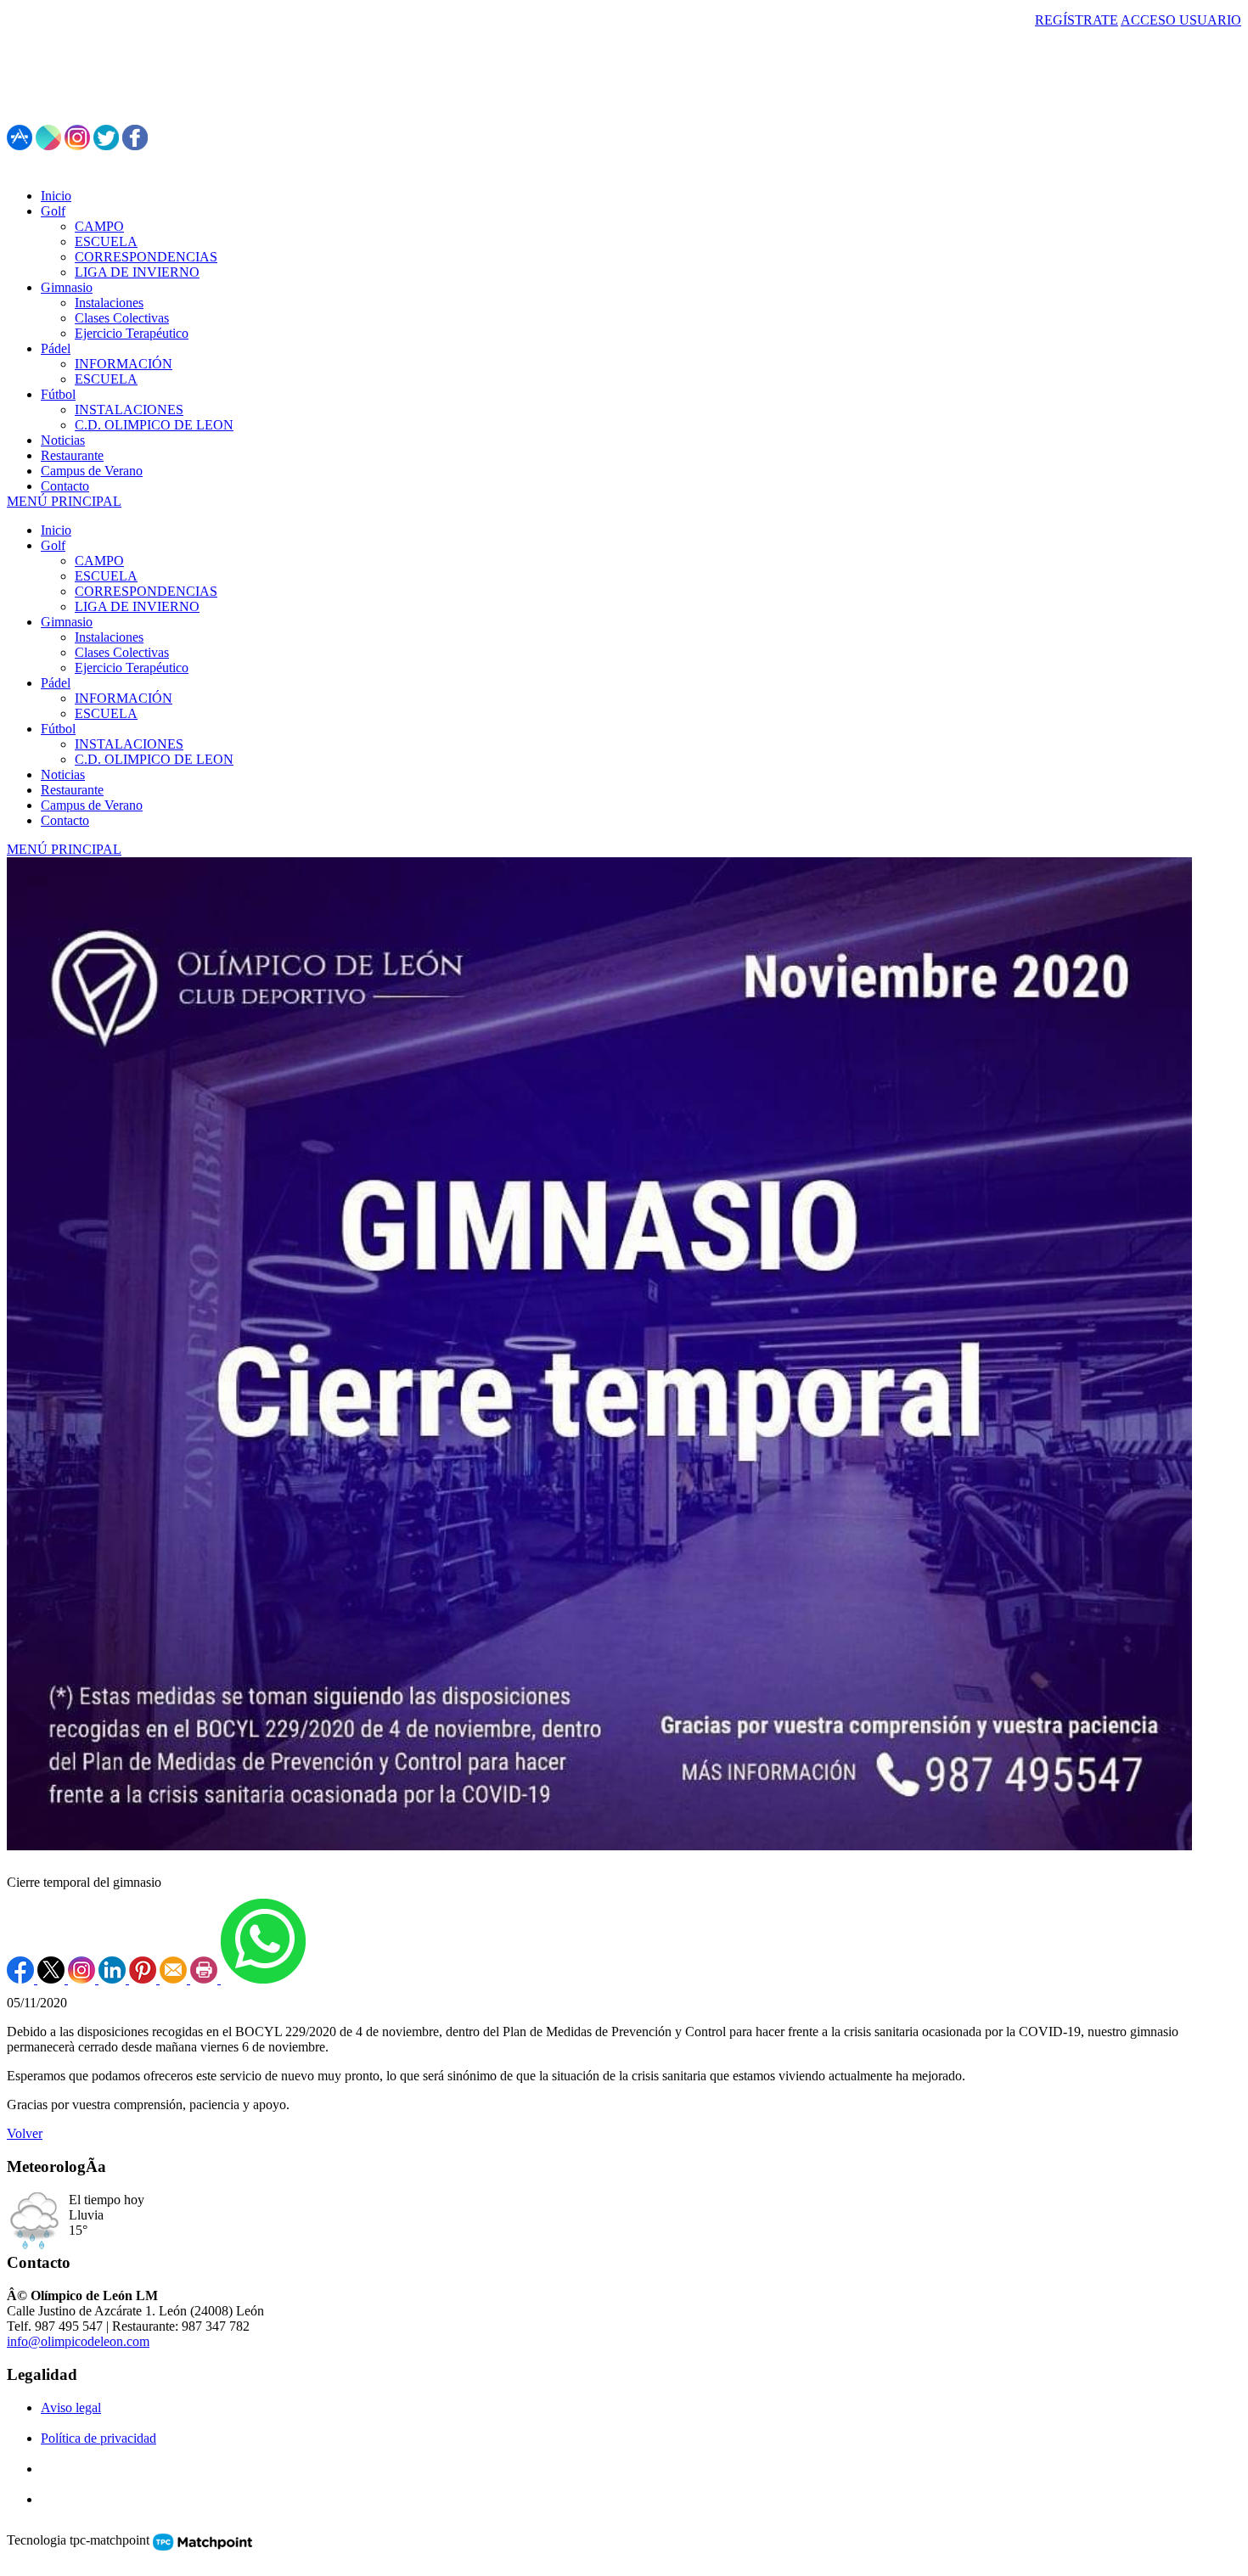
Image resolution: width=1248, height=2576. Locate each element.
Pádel (56, 683)
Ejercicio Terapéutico (132, 668)
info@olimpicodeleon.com (78, 2341)
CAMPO (99, 561)
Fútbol (58, 729)
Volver (25, 2133)
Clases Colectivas (122, 652)
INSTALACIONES (129, 744)
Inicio (56, 530)
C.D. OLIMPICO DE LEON (154, 759)
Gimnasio (67, 622)
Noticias (63, 774)
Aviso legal (71, 2408)
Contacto (65, 820)
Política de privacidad (98, 2438)
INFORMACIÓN (124, 698)
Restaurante (72, 790)
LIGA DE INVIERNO (137, 606)
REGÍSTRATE (1077, 20)
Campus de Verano (92, 805)
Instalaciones (109, 637)
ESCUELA (106, 576)
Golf (53, 545)
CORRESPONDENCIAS (146, 591)
